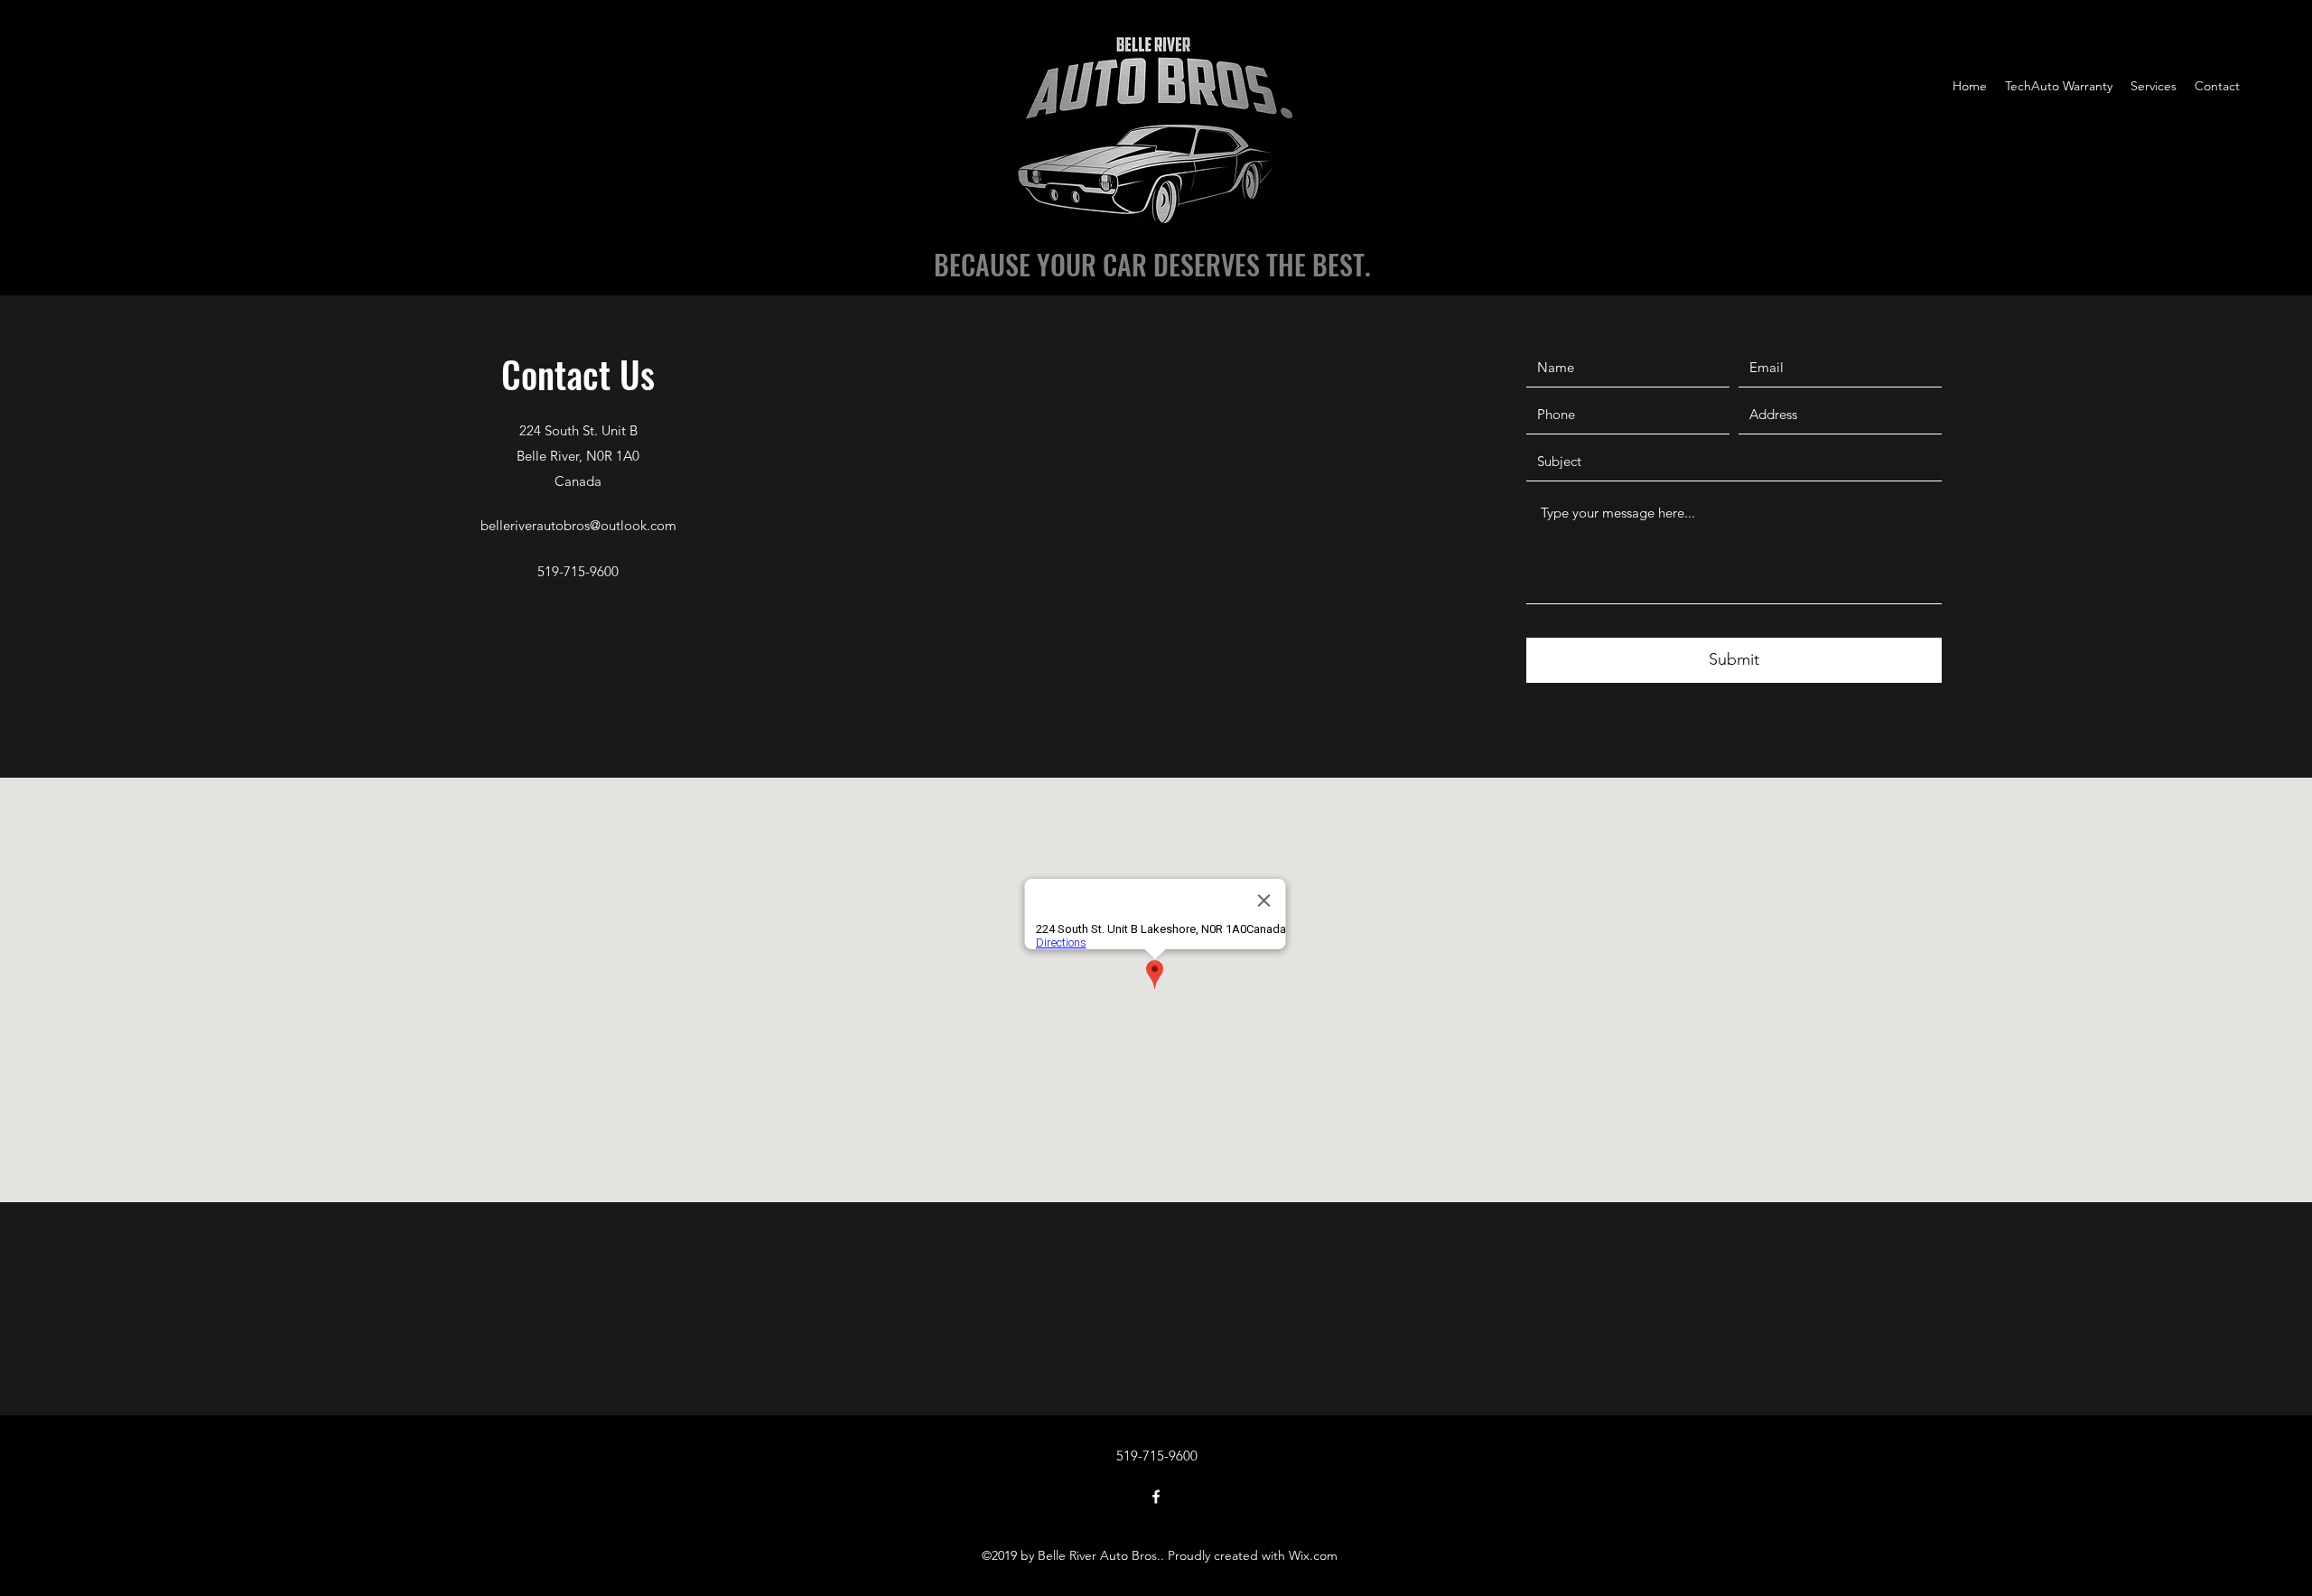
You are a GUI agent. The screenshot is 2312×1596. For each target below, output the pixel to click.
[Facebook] (1156, 1497)
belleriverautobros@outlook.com (578, 525)
